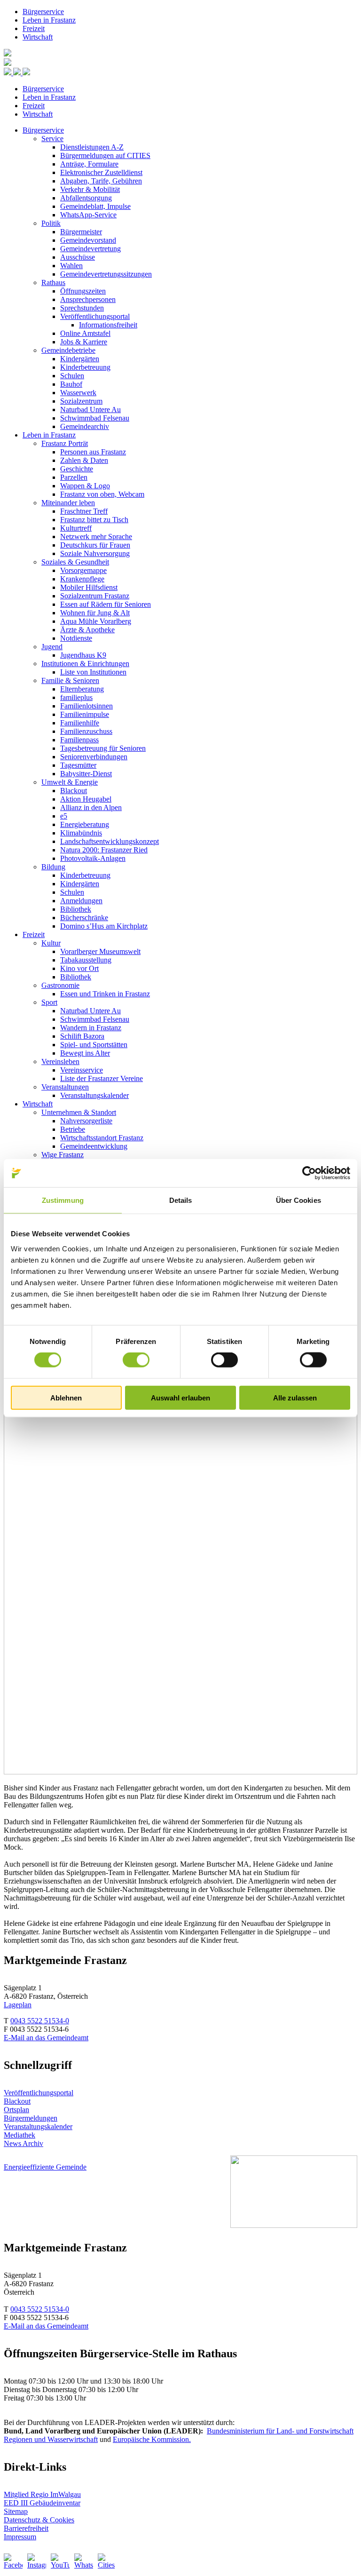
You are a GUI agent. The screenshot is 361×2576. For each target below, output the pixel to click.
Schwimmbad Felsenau (95, 418)
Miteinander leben (68, 503)
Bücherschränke (84, 918)
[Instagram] (37, 2563)
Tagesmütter (78, 765)
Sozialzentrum (81, 401)
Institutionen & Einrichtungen (85, 664)
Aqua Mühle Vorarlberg (96, 621)
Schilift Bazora (82, 1036)
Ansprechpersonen (88, 299)
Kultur (51, 943)
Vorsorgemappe (83, 570)
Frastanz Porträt (65, 443)
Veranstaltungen (65, 1087)
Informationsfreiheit (108, 325)
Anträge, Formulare (89, 164)
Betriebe (73, 1129)
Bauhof (71, 384)
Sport (49, 1002)
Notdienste (76, 638)
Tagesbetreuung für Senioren (103, 748)
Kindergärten (80, 359)
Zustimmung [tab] (63, 1200)
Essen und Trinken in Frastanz (105, 994)
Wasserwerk (78, 393)
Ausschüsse (78, 257)
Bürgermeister (81, 232)
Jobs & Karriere (84, 342)
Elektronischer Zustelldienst (101, 172)
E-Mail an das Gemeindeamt (46, 2038)
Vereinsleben (60, 1061)
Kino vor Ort (79, 968)
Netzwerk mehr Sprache (96, 537)
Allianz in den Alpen (91, 807)
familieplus (76, 697)
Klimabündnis (81, 833)
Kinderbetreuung (85, 367)
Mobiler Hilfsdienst (89, 587)
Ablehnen (66, 1397)
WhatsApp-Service (88, 215)
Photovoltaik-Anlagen (93, 858)
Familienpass (79, 740)
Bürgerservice (43, 12)
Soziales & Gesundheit (75, 562)
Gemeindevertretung (90, 249)
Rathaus (53, 282)
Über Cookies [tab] (298, 1200)
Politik (51, 223)
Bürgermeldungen (31, 2118)
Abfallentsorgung (86, 198)
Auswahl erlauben (180, 1397)
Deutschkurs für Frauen (95, 545)
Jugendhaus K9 (83, 655)
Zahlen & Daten (84, 460)
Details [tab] (181, 1200)
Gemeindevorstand (88, 240)
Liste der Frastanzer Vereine (102, 1078)
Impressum (20, 2537)
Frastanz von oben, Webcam (102, 494)
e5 (64, 816)
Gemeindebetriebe (68, 350)
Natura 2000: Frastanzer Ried (104, 850)
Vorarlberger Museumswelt (100, 951)
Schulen (72, 376)
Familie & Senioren (70, 680)
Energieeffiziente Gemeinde (45, 2167)
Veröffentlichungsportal (95, 316)
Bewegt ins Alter (85, 1053)
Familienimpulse (85, 714)
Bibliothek (76, 909)
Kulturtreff (76, 528)
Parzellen (74, 477)
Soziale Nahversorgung (95, 553)
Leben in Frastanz (49, 20)
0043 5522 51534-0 (40, 2021)
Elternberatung (82, 689)
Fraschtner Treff (84, 511)
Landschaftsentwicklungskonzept (110, 841)
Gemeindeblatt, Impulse (95, 206)
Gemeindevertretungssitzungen (106, 274)
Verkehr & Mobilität (90, 189)
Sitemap (16, 2511)
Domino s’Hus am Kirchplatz (104, 926)
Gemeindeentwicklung (94, 1146)
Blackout (74, 791)
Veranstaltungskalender (94, 1095)
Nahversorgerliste (86, 1121)
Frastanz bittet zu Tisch (94, 520)
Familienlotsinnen (86, 706)
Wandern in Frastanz (91, 1028)
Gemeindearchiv (85, 426)
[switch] (136, 1360)
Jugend (52, 647)
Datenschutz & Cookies (39, 2520)
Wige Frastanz (63, 1155)
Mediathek (20, 2135)
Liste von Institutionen (93, 672)
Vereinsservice (82, 1070)
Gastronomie (60, 985)
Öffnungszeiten (83, 291)
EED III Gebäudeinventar (42, 2503)
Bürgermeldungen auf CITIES (105, 155)
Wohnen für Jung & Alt (95, 613)
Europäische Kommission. (152, 2439)
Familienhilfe (80, 723)
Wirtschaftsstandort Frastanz (102, 1138)
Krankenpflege (82, 579)
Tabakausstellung (86, 960)
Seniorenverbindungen (94, 757)
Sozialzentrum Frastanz (95, 596)
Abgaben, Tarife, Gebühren (101, 181)
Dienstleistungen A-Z (92, 147)
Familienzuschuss (86, 731)
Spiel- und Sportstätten (94, 1045)
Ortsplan (16, 2110)
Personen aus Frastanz (93, 452)
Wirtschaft (38, 37)
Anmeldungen (81, 901)
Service (52, 139)
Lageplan (18, 2005)
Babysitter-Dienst (86, 774)
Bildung (53, 867)
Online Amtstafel (85, 333)
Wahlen (71, 266)
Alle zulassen (295, 1397)
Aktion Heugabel (86, 799)
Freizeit (34, 28)
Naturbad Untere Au (90, 409)
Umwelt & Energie (70, 782)
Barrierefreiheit (26, 2528)
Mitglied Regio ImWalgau (42, 2494)
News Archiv (24, 2143)
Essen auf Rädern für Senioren (106, 604)
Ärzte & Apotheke (87, 630)
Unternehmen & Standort (79, 1112)
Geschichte (77, 469)
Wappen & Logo (85, 486)
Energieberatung (85, 824)
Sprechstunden (82, 308)
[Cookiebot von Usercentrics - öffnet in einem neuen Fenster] (309, 1173)
